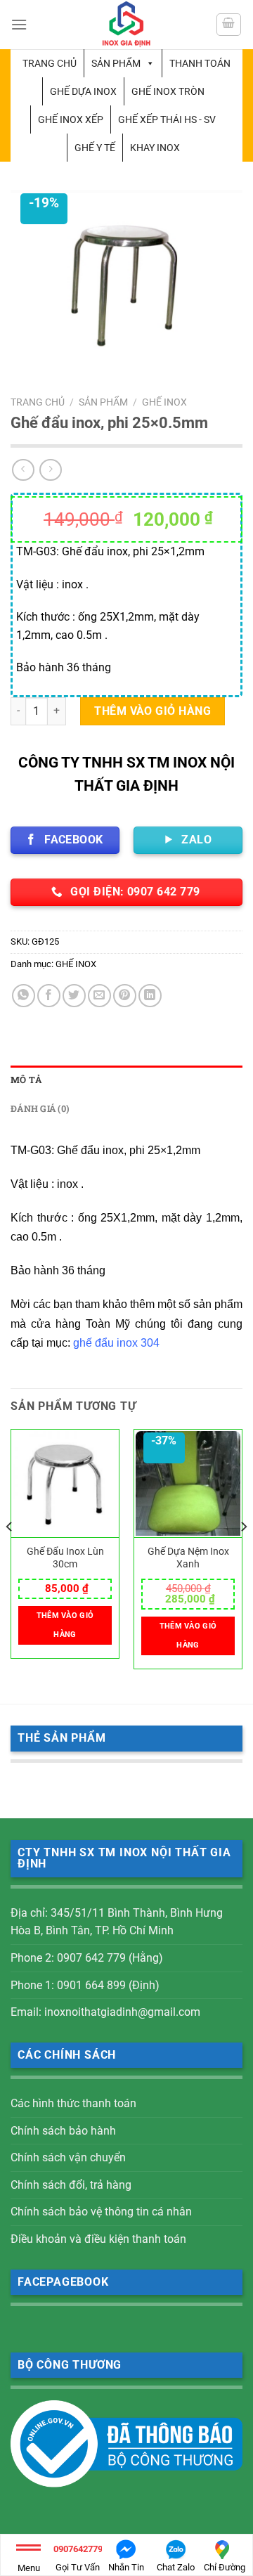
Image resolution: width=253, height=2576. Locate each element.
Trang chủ (50, 63)
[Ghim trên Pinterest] (125, 996)
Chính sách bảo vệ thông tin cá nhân (101, 2212)
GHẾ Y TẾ (95, 148)
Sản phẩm (116, 63)
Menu (29, 2568)
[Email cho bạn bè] (99, 996)
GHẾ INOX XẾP (71, 119)
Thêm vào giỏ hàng (153, 711)
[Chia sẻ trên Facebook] (49, 996)
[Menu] (19, 24)
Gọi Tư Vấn (78, 2558)
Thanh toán (200, 63)
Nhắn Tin (126, 2567)
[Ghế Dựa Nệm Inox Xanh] (188, 1484)
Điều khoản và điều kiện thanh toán (98, 2239)
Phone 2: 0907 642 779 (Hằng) (87, 1958)
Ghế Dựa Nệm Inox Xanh (188, 1558)
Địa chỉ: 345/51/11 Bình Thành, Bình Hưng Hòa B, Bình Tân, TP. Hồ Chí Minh (117, 1922)
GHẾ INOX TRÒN (168, 91)
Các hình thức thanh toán (73, 2103)
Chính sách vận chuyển (68, 2157)
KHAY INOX (155, 148)
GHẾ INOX (164, 402)
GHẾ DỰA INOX (83, 91)
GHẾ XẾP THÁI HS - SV (167, 119)
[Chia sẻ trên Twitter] (74, 996)
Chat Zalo (176, 2567)
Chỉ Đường (225, 2567)
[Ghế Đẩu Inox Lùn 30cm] (65, 1484)
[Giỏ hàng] (229, 25)
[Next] (243, 1554)
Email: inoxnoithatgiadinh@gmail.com (105, 2012)
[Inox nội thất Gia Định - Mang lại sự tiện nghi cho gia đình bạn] (126, 25)
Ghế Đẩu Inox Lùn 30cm (65, 1558)
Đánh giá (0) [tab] (40, 1108)
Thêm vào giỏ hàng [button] (65, 1625)
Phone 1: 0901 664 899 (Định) (85, 1985)
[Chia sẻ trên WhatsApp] (24, 996)
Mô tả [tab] (26, 1080)
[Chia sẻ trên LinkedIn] (150, 996)
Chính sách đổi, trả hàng (71, 2185)
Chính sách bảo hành (63, 2131)
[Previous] (10, 1554)
